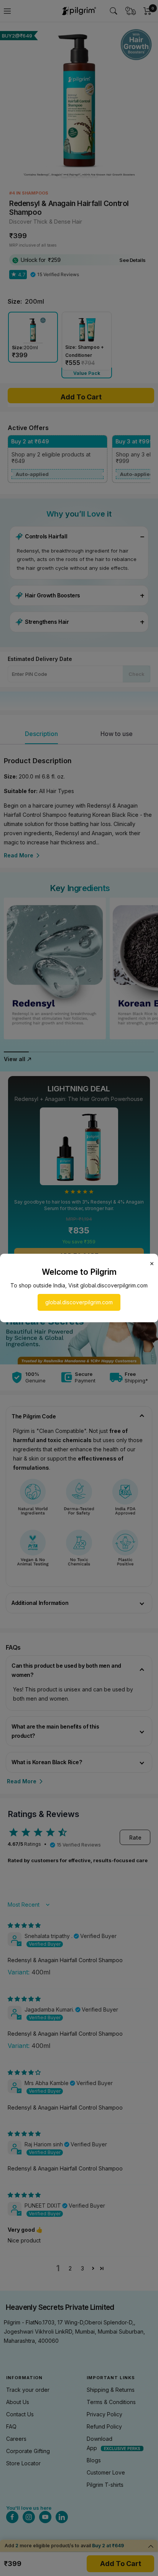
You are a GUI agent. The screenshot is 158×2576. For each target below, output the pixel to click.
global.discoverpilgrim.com (79, 1302)
